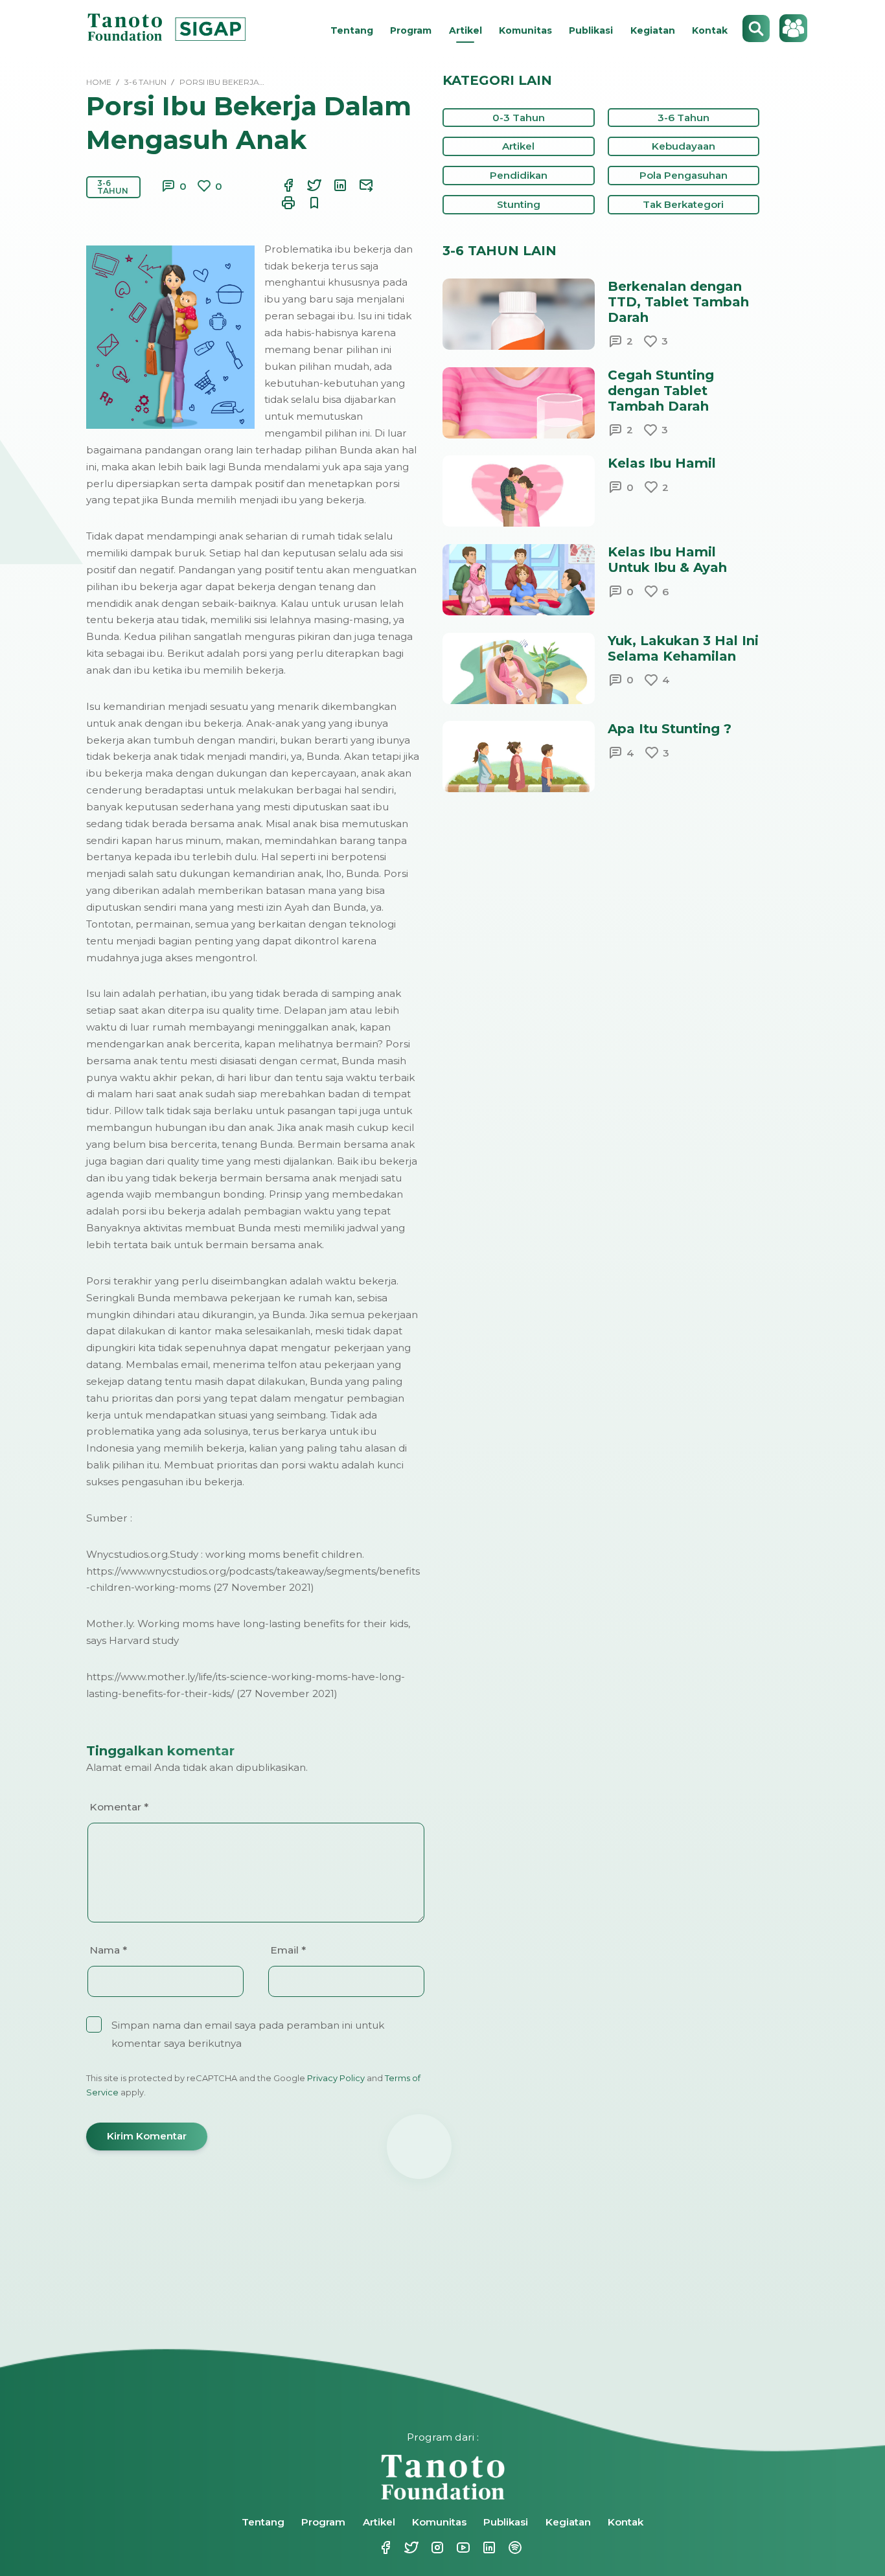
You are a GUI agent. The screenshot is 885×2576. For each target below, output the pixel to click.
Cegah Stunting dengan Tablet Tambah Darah (661, 391)
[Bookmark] (306, 203)
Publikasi (591, 30)
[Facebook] (281, 185)
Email (288, 1950)
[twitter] (306, 185)
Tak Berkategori (683, 204)
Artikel (465, 30)
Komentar (119, 1807)
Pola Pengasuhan (684, 175)
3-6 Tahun (113, 187)
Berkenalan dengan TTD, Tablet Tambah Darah (678, 302)
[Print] (281, 203)
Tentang (352, 30)
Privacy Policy (336, 2078)
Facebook (378, 2548)
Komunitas (525, 30)
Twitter (404, 2548)
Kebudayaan (684, 146)
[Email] (358, 185)
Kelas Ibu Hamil (662, 463)
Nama (108, 1950)
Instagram (430, 2548)
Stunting (519, 204)
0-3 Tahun (519, 118)
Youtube (455, 2548)
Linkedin (481, 2548)
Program (411, 30)
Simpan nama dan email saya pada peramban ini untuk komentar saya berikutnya (248, 2034)
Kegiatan (653, 30)
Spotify (507, 2548)
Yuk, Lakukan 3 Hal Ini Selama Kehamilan (683, 648)
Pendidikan (519, 175)
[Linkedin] (332, 185)
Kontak (710, 30)
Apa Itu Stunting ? (670, 729)
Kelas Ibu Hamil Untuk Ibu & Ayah (667, 560)
